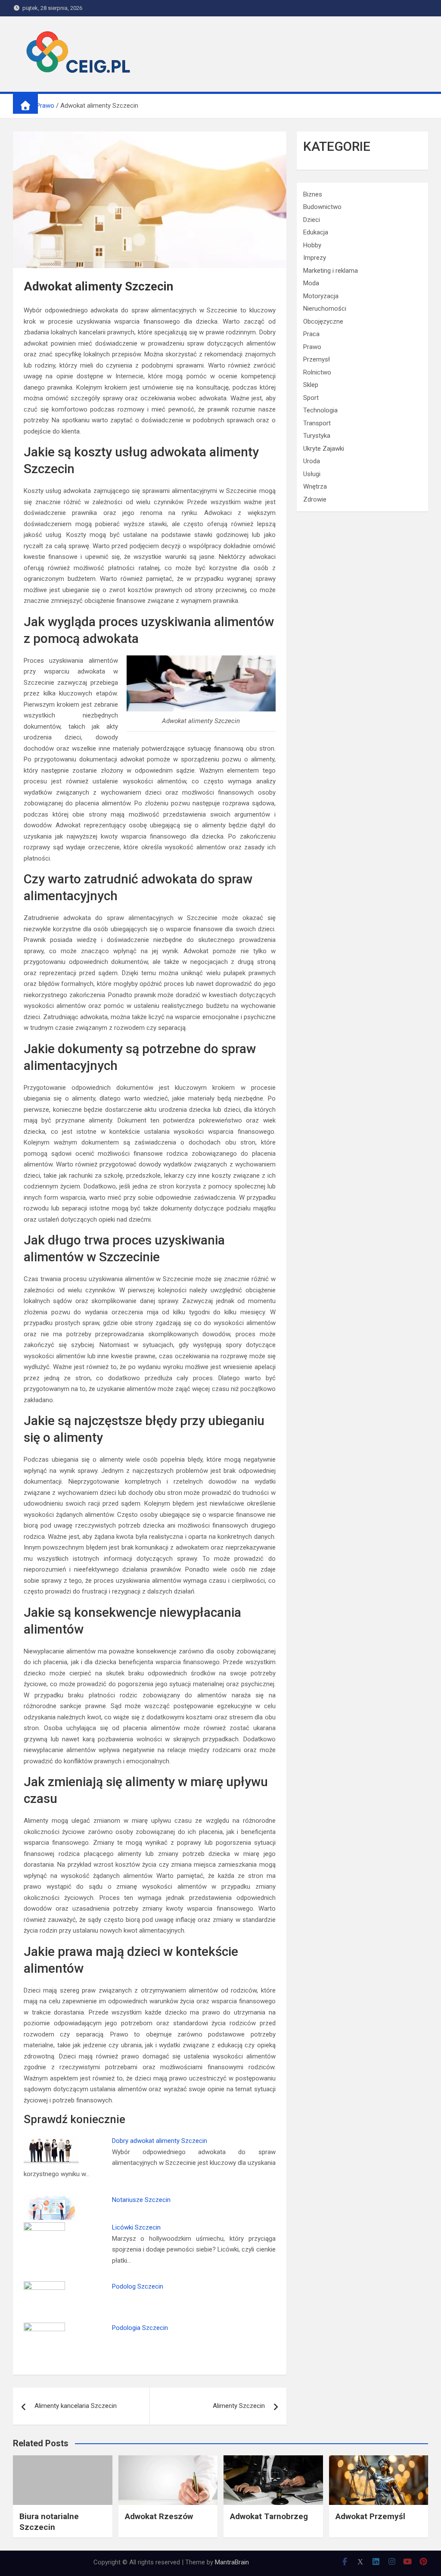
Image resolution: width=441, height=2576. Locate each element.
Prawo (312, 347)
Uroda (312, 461)
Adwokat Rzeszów (159, 2516)
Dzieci (312, 220)
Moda (311, 283)
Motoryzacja (321, 296)
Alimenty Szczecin (239, 2406)
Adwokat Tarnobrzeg (269, 2516)
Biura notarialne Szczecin (49, 2522)
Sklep (311, 385)
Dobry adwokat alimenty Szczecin (160, 2141)
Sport (311, 398)
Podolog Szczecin (138, 2286)
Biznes (313, 194)
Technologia (320, 410)
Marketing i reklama (331, 271)
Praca (311, 334)
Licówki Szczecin (136, 2227)
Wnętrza (315, 487)
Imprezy (315, 258)
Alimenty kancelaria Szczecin (76, 2406)
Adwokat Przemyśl (370, 2516)
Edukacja (316, 232)
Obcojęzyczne (323, 321)
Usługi (312, 474)
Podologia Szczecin (140, 2328)
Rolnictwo (317, 372)
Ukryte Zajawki (324, 449)
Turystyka (317, 436)
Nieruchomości (325, 309)
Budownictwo (322, 207)
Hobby (312, 245)
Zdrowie (315, 499)
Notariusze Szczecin (141, 2200)
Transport (317, 423)
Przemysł (317, 359)
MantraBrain (232, 2562)
